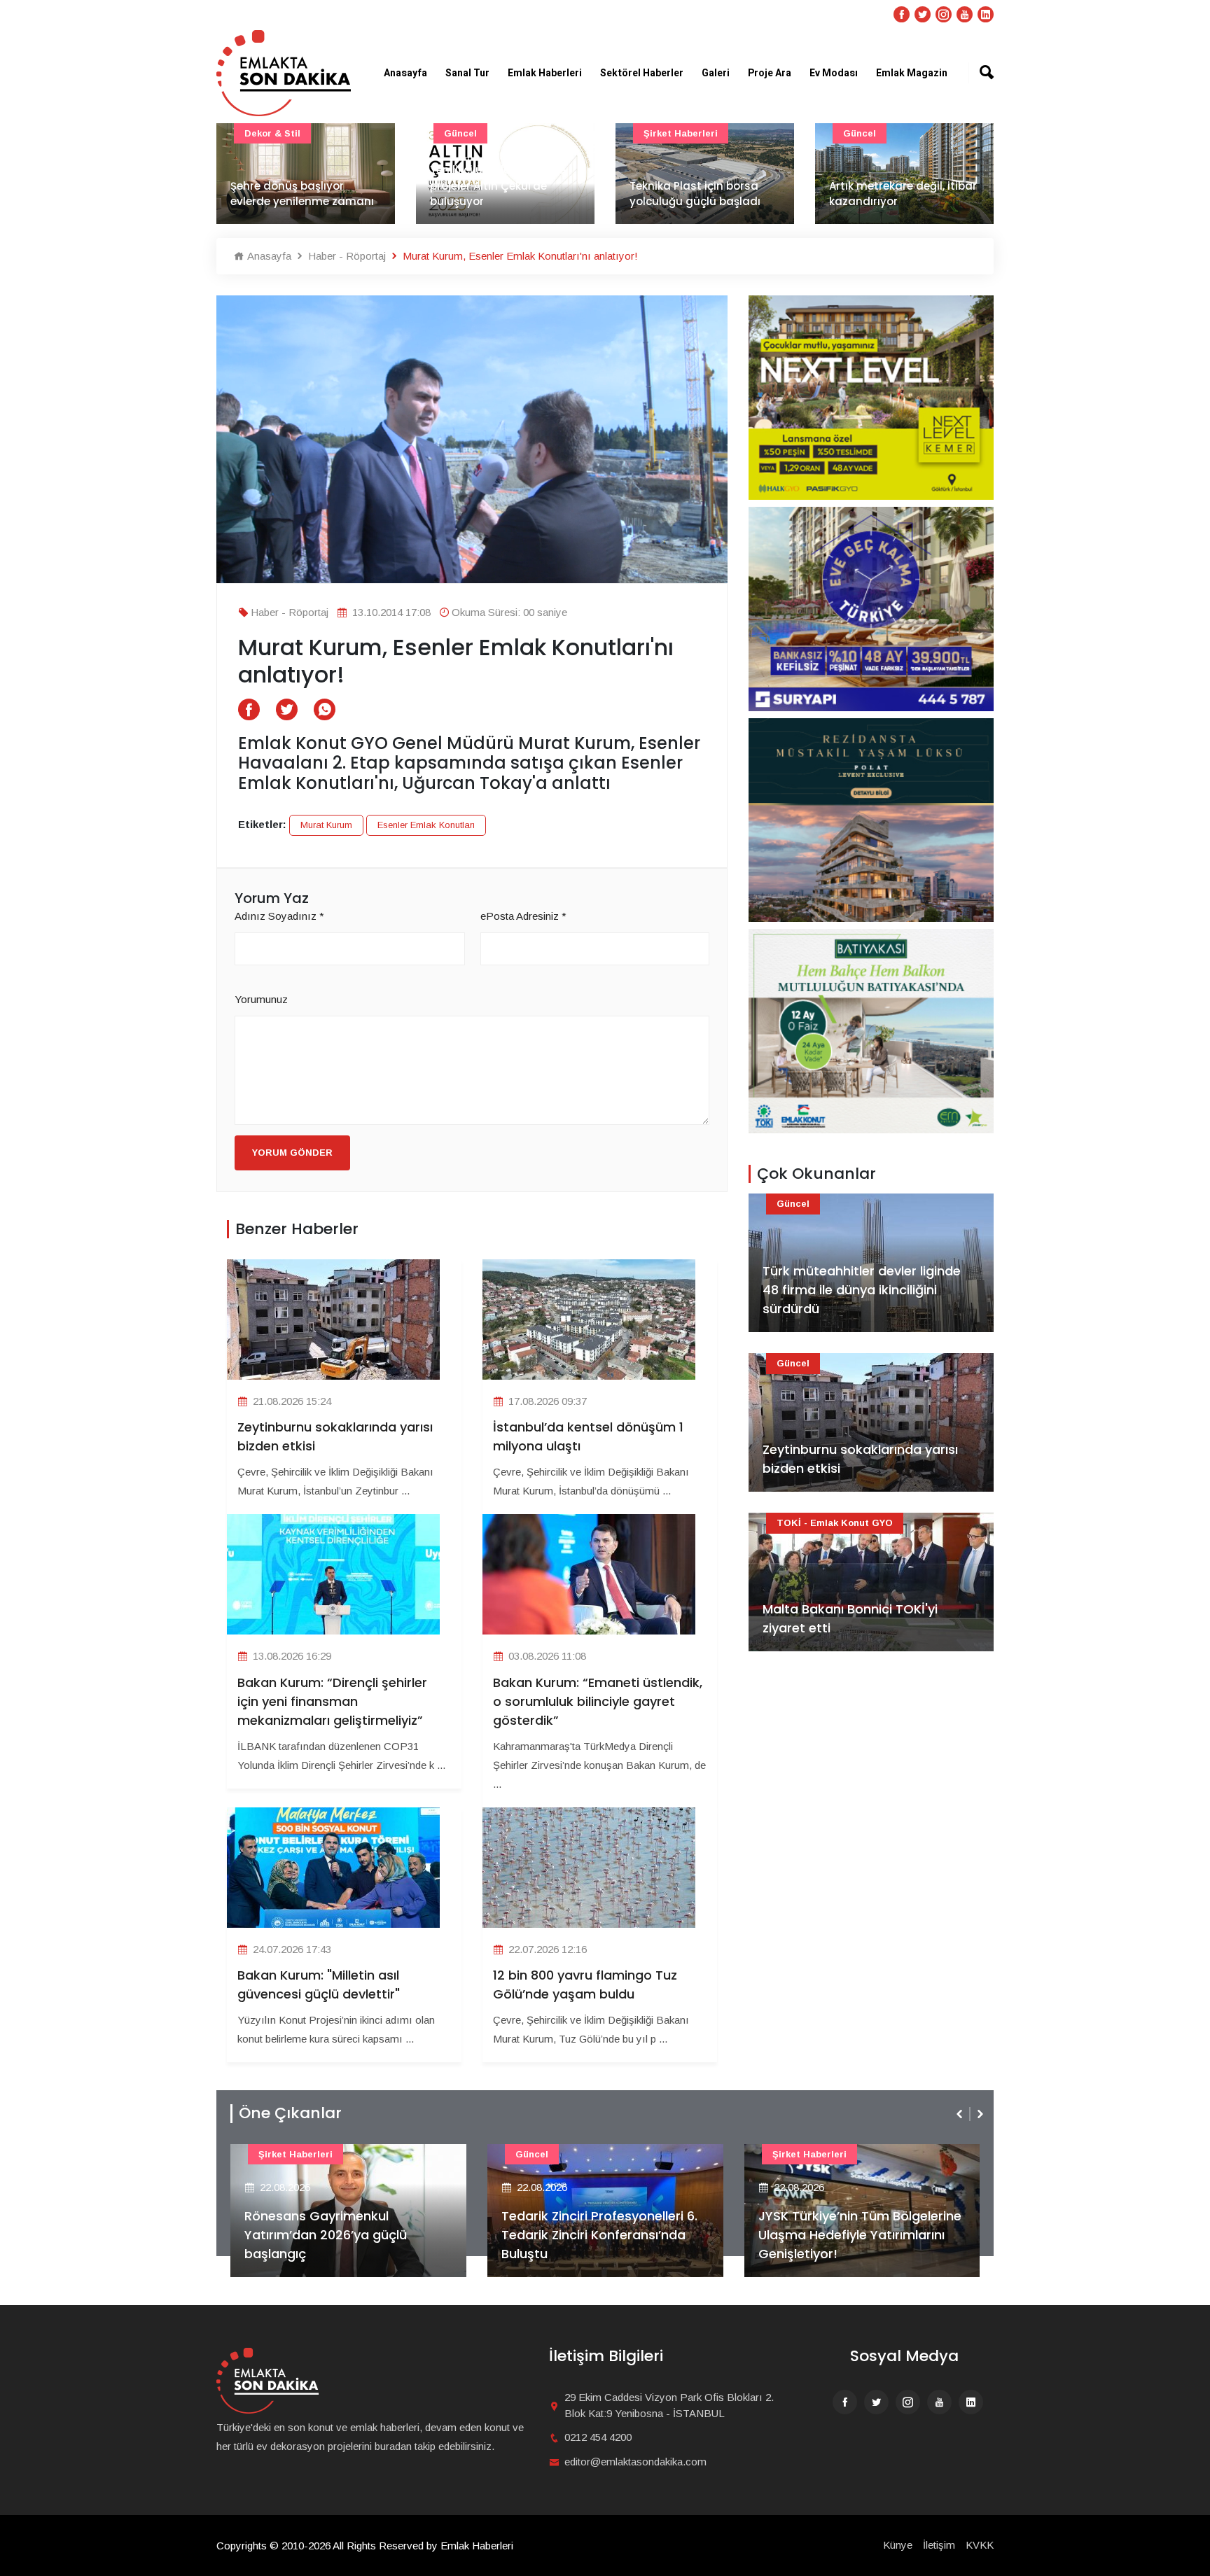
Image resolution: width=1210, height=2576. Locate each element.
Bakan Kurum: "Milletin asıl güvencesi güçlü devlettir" (319, 1984)
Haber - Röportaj (346, 256)
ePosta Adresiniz (523, 916)
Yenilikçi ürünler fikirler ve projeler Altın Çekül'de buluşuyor (498, 185)
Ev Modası (834, 73)
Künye (898, 2545)
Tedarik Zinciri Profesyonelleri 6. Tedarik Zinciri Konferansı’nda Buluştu (599, 2235)
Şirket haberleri (681, 133)
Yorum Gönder (292, 1153)
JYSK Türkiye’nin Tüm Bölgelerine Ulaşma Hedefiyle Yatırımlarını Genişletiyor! (860, 2235)
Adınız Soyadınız (279, 916)
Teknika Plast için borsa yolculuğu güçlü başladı (695, 194)
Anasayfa (405, 73)
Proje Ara (770, 73)
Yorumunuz (261, 999)
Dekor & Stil (272, 133)
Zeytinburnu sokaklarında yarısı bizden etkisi (335, 1436)
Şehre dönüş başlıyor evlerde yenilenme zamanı (302, 194)
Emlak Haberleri (545, 73)
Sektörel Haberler (642, 73)
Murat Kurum (326, 825)
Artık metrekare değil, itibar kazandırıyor (903, 194)
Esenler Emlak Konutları (426, 825)
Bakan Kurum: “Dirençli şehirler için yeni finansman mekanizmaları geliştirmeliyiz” (332, 1701)
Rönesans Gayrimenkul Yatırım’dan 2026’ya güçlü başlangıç (326, 2235)
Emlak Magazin (912, 73)
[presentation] (961, 2114)
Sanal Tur (467, 73)
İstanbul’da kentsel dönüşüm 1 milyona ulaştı (588, 1436)
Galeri (716, 73)
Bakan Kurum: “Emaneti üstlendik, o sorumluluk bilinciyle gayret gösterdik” (598, 1701)
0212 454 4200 (598, 2437)
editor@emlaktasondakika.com (635, 2462)
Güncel (460, 133)
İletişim (939, 2545)
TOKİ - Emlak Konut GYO (835, 1523)
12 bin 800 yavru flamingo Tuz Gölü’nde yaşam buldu (585, 1984)
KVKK (980, 2545)
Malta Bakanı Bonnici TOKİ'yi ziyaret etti (850, 1618)
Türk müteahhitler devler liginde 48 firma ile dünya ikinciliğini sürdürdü (862, 1290)
